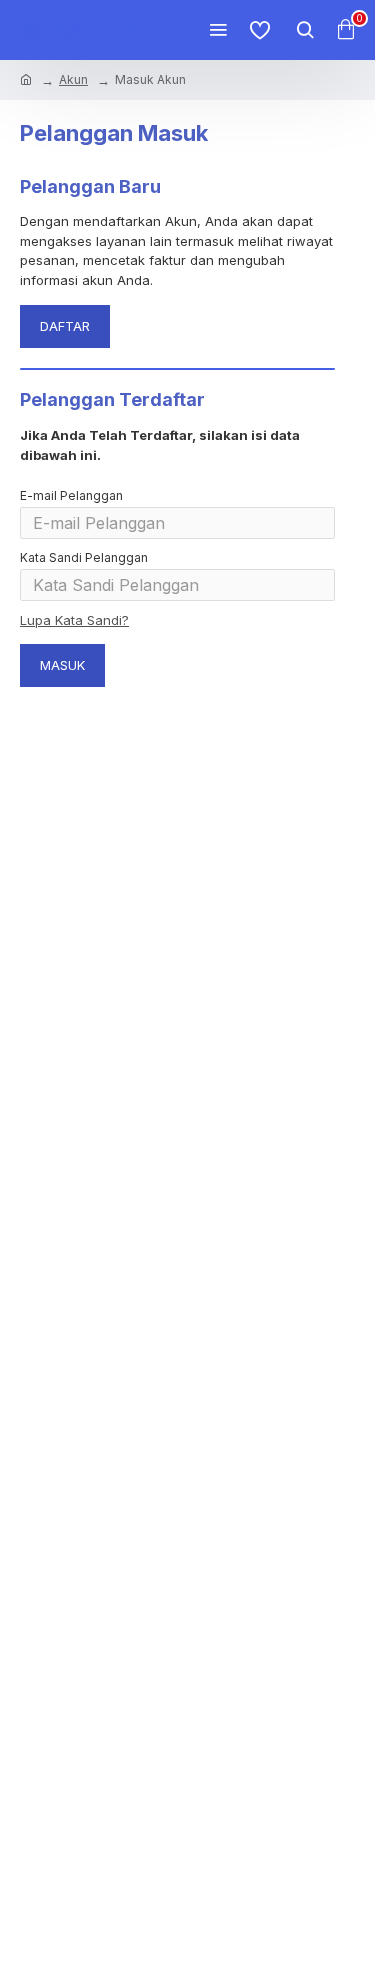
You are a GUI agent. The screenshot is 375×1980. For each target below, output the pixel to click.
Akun (73, 79)
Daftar (65, 326)
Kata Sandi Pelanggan (84, 557)
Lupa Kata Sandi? (74, 620)
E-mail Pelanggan (71, 495)
